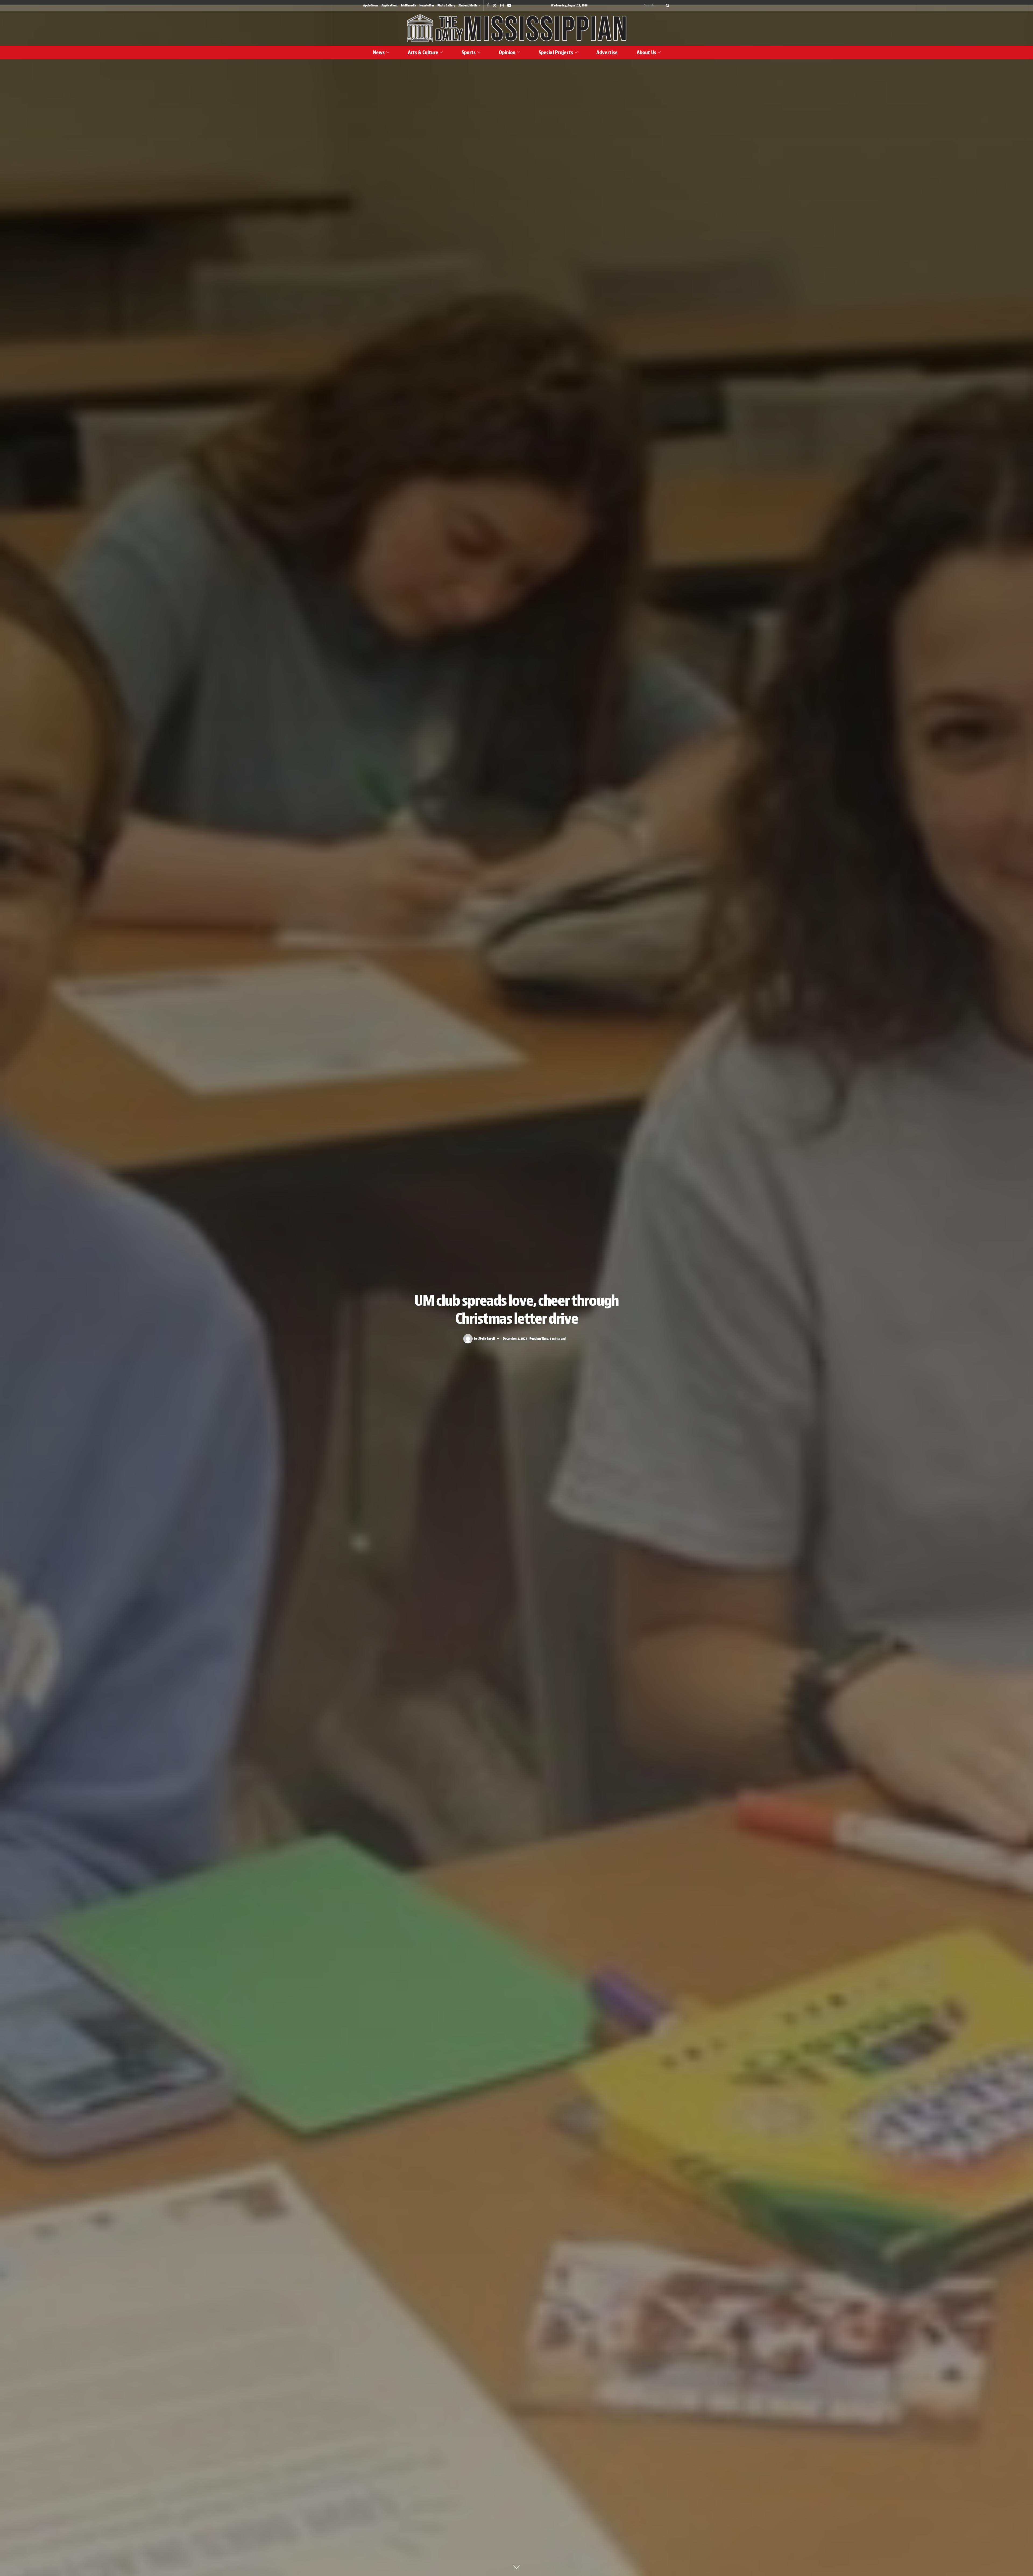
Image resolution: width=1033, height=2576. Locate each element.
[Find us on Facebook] (488, 6)
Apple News (371, 5)
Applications (390, 5)
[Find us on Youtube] (509, 6)
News (379, 52)
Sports (469, 52)
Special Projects (556, 52)
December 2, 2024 (515, 1338)
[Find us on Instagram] (502, 6)
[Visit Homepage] (516, 28)
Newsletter (427, 5)
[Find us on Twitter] (495, 6)
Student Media (468, 5)
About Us (646, 52)
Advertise (607, 52)
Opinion (507, 52)
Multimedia (409, 5)
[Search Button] (667, 5)
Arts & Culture (423, 52)
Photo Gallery (446, 5)
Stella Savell (487, 1338)
